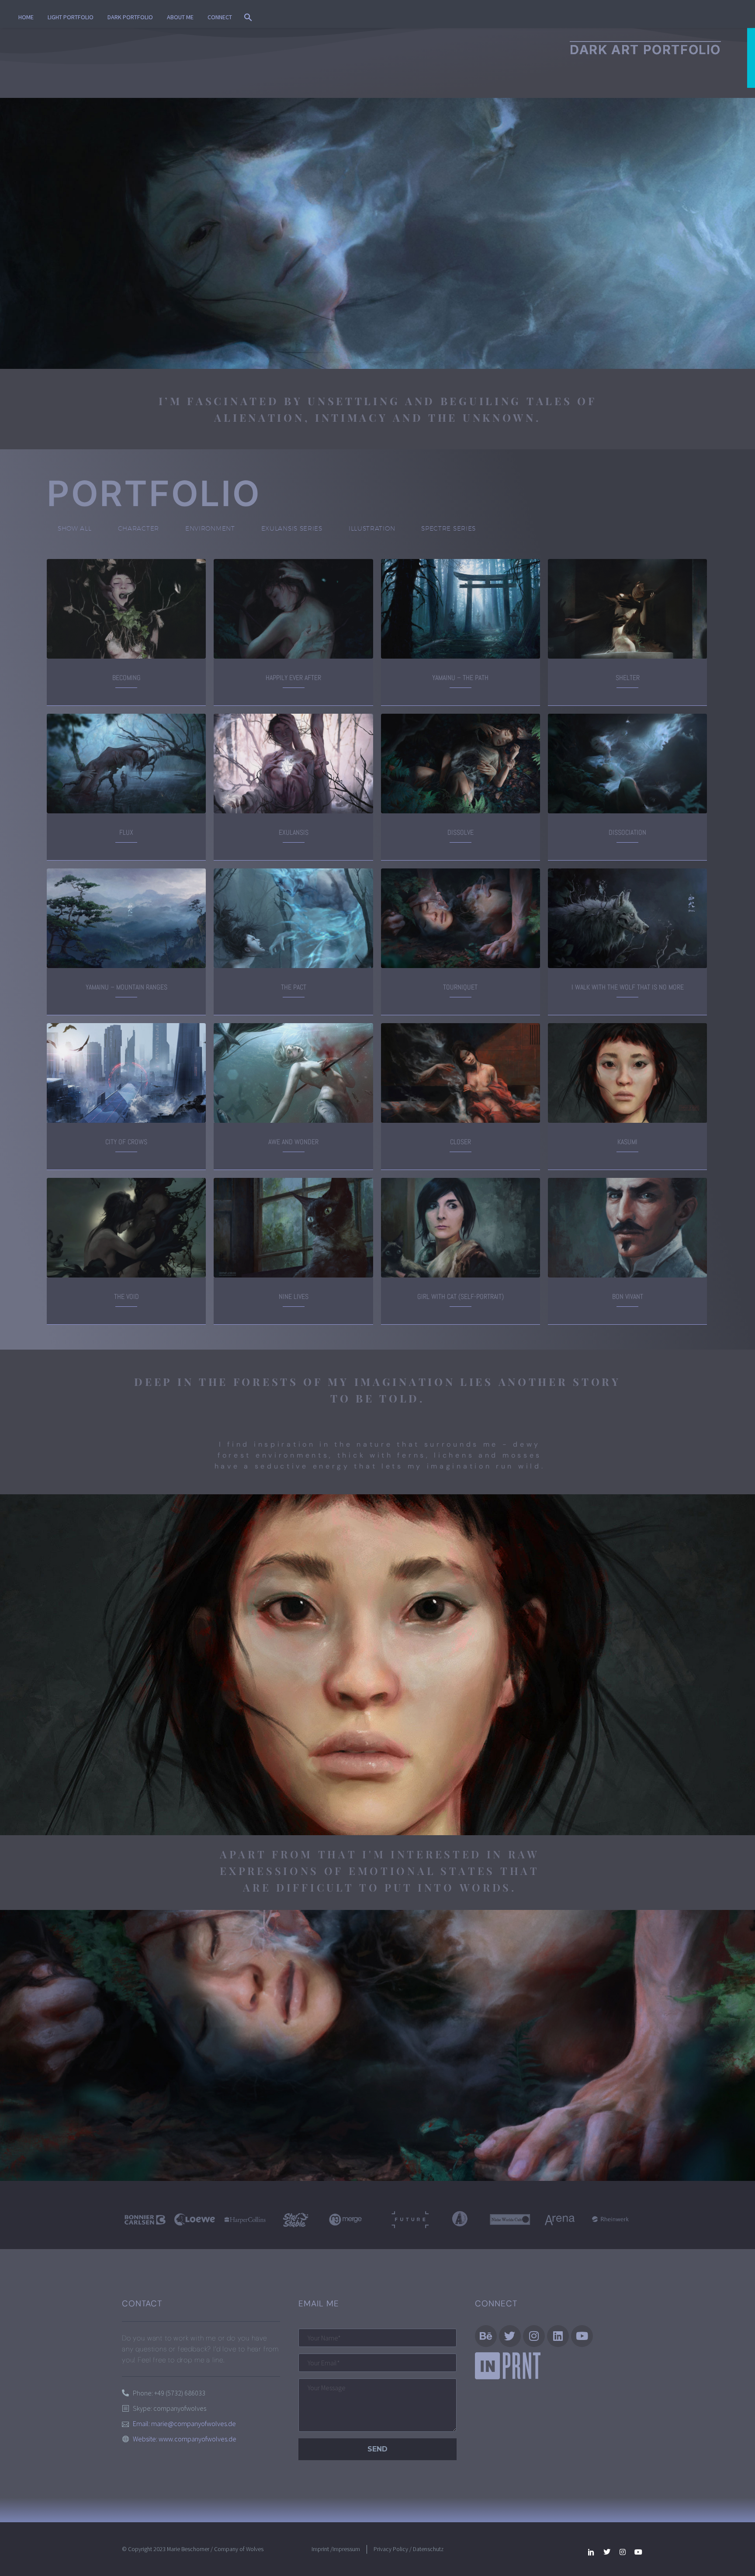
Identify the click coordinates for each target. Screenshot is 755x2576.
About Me (180, 17)
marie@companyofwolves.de (194, 2423)
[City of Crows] (116, 1073)
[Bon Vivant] (630, 1228)
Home (26, 17)
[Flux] (116, 764)
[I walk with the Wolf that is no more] (617, 918)
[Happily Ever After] (296, 609)
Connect (220, 17)
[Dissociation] (617, 764)
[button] (248, 17)
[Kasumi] (617, 1073)
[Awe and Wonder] (296, 1073)
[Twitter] (607, 2552)
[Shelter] (617, 609)
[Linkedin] (558, 2336)
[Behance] (486, 2336)
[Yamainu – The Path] (450, 609)
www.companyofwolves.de (197, 2439)
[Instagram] (534, 2336)
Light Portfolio (71, 17)
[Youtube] (638, 2552)
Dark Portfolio (130, 17)
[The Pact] (296, 918)
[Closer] (463, 1073)
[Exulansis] (283, 764)
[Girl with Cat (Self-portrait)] (463, 1228)
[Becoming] (116, 609)
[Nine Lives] (296, 1228)
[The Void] (128, 1228)
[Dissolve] (450, 764)
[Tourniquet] (450, 918)
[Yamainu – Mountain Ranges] (128, 918)
